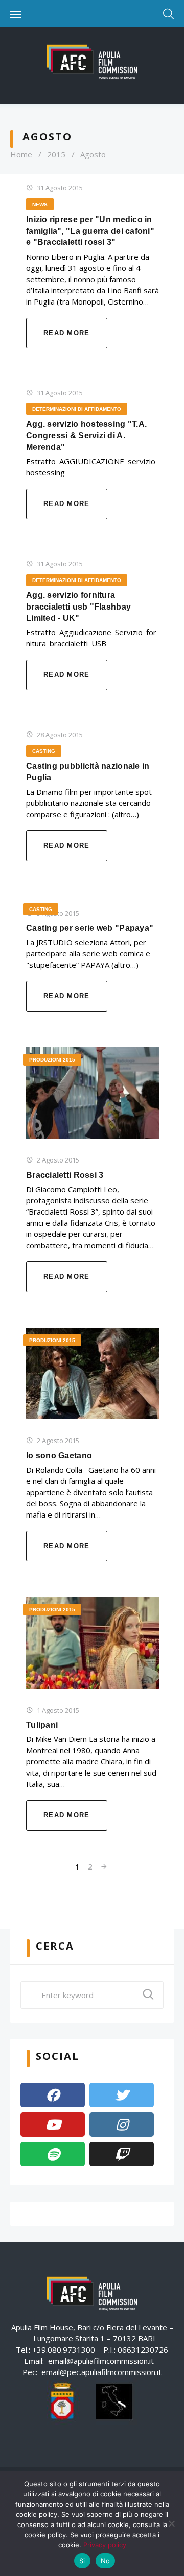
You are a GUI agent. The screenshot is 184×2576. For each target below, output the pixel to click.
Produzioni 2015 (52, 1060)
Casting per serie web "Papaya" (90, 928)
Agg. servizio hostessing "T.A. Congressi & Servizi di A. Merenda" (86, 436)
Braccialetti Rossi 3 (65, 1175)
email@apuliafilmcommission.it (101, 2361)
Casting (44, 751)
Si (82, 2561)
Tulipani (42, 1725)
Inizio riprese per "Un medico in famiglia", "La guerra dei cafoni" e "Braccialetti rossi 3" (90, 231)
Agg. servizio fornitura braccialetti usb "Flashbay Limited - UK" (78, 607)
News (40, 204)
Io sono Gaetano (59, 1456)
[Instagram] (122, 2125)
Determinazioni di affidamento (77, 409)
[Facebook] (53, 2095)
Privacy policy (105, 2545)
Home (21, 154)
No (106, 2561)
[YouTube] (53, 2125)
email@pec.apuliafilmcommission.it (101, 2372)
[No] (171, 2523)
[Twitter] (122, 2095)
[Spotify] (53, 2154)
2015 (56, 154)
